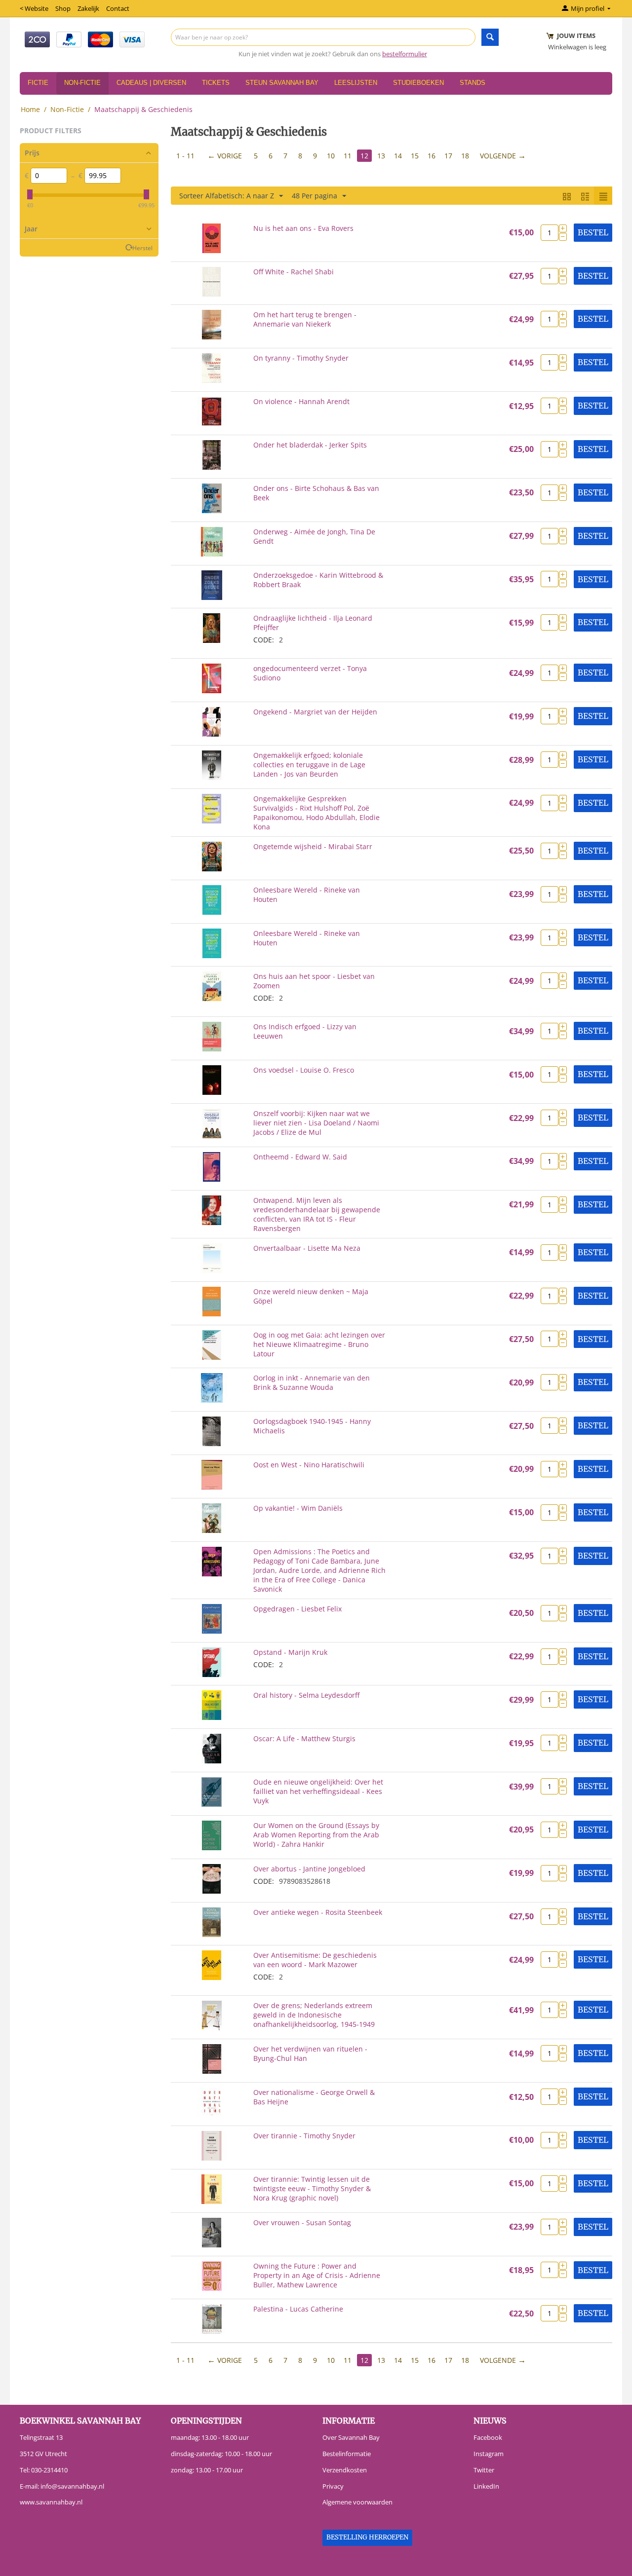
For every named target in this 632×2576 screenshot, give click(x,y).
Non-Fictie (82, 83)
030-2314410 (49, 2470)
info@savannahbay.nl (72, 2486)
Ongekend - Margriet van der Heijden (315, 712)
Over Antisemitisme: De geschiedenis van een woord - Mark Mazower (315, 1960)
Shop (63, 8)
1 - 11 (185, 156)
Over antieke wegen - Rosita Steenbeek (318, 1912)
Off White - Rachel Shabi (294, 272)
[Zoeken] (490, 37)
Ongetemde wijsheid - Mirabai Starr (313, 846)
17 (448, 156)
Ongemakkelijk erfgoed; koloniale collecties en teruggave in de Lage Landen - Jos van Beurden (309, 765)
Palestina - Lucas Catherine (298, 2309)
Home (30, 109)
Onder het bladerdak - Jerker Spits (310, 445)
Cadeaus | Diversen (151, 83)
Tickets (216, 83)
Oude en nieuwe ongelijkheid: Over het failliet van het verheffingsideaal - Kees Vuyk (318, 1791)
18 (465, 156)
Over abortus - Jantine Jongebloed (309, 1869)
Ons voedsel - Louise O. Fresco (304, 1070)
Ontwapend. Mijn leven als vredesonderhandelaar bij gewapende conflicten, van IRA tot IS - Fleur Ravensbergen (317, 1214)
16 (432, 156)
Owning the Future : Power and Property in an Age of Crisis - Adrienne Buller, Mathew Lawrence (317, 2275)
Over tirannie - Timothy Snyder (304, 2136)
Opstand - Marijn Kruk (290, 1652)
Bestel (593, 232)
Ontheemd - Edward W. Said (300, 1157)
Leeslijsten (356, 83)
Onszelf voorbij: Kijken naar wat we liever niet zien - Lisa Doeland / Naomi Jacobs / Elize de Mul (316, 1123)
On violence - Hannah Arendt (301, 401)
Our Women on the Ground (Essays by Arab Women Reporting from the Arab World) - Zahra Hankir (316, 1835)
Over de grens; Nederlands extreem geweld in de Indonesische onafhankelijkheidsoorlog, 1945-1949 (314, 2015)
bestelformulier (405, 54)
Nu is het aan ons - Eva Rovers (303, 228)
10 (331, 156)
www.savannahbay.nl (51, 2502)
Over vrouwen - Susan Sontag (302, 2222)
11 (348, 156)
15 (415, 156)
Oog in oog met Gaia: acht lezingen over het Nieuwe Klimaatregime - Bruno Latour (319, 1344)
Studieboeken (418, 83)
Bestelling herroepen (367, 2537)
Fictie (38, 83)
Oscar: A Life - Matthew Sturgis (304, 1738)
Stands (473, 83)
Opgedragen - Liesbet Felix (297, 1609)
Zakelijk (88, 8)
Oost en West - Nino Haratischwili (309, 1465)
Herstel (142, 248)
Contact (118, 8)
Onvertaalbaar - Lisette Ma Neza (307, 1248)
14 (398, 156)
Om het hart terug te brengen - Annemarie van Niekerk (305, 319)
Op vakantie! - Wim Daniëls (298, 1508)
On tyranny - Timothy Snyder (301, 358)
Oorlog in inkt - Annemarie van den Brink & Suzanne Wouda (312, 1382)
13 (381, 156)
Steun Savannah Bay (282, 83)
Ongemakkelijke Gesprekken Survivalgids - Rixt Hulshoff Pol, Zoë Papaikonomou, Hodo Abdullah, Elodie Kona (316, 813)
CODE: (264, 640)
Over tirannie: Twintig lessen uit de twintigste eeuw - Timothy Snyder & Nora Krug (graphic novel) (312, 2188)
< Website (34, 8)
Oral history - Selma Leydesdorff (306, 1695)
